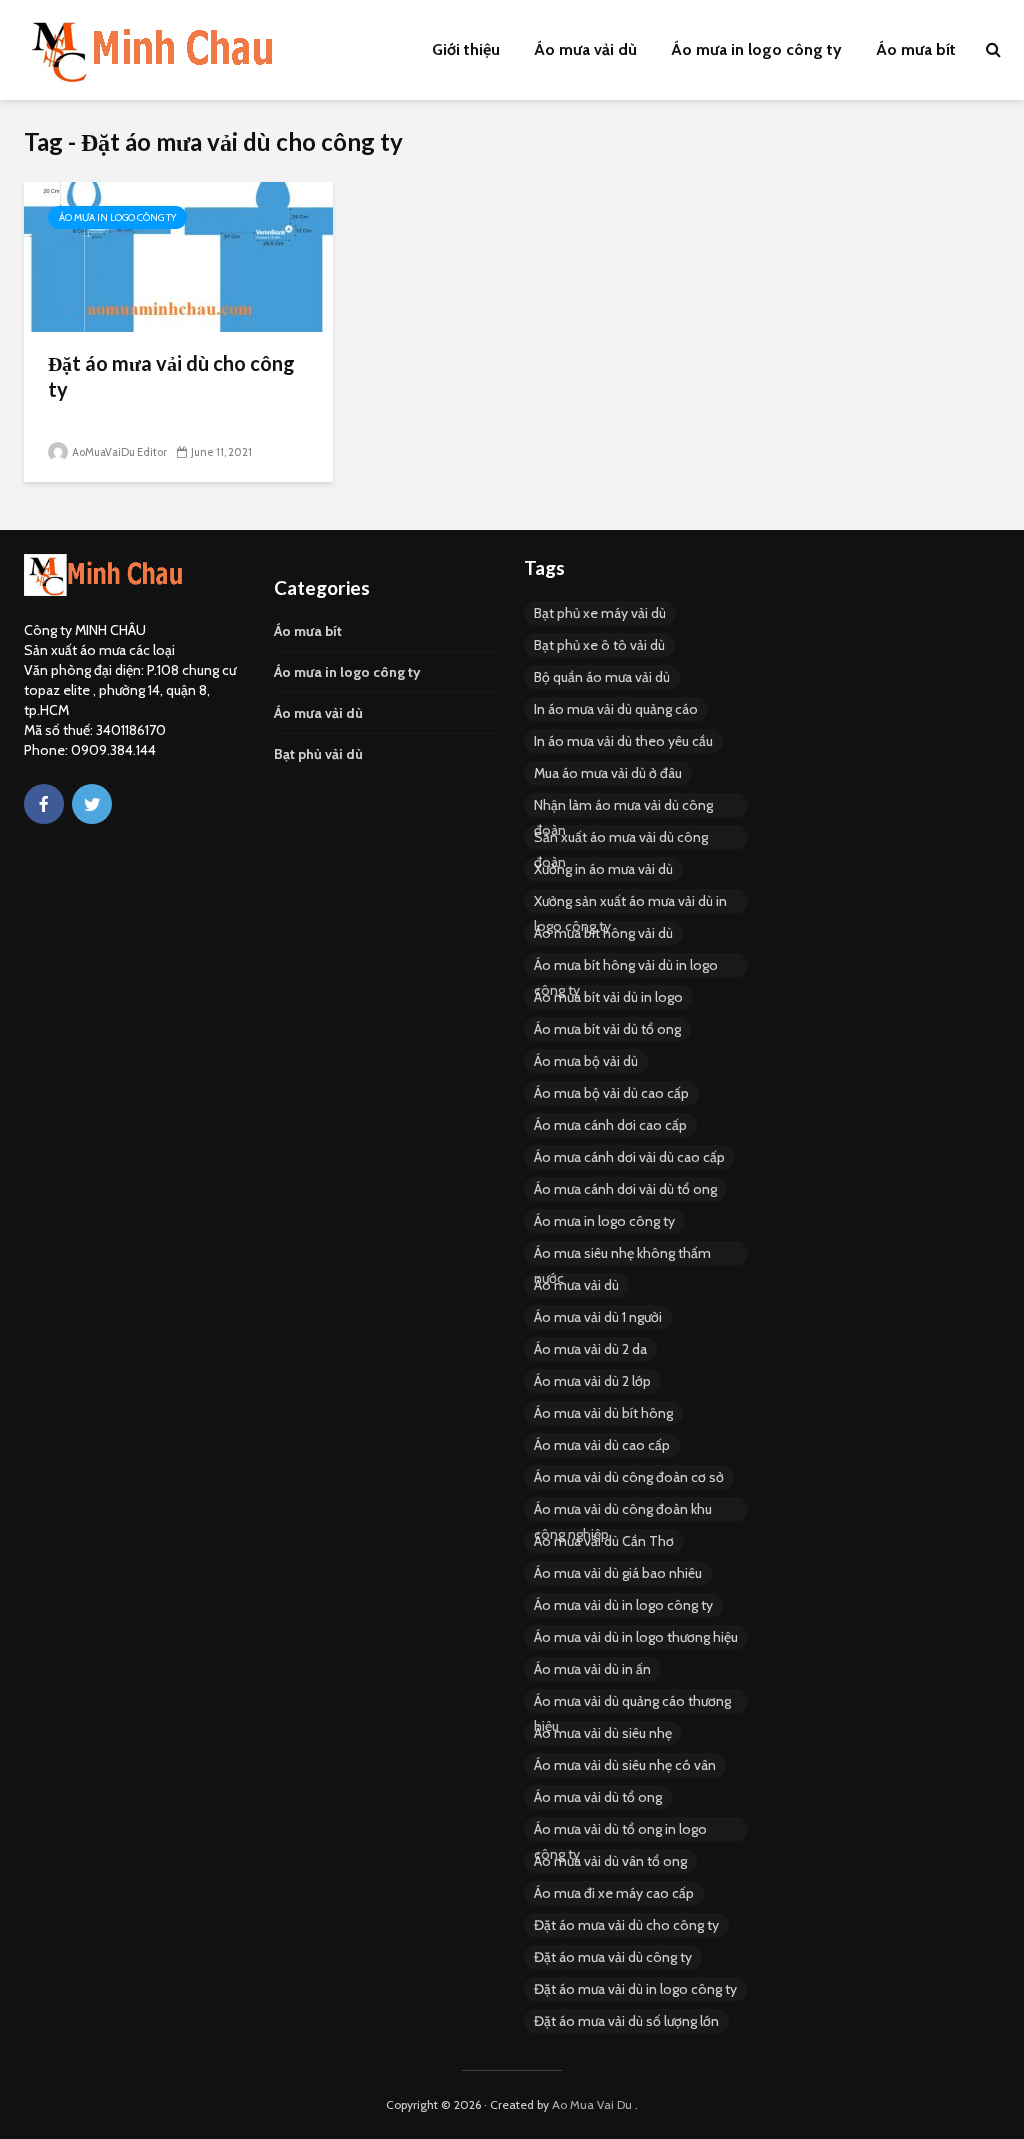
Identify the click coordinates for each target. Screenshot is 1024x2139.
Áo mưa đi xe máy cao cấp (614, 1893)
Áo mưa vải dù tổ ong (598, 1797)
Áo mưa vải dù (585, 49)
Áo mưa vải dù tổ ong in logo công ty (620, 1831)
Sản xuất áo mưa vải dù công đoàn (621, 839)
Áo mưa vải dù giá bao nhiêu (618, 1573)
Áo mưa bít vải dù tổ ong (607, 1029)
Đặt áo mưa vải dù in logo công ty (635, 1989)
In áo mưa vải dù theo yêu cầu (623, 741)
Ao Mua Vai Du (592, 2104)
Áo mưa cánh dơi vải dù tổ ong (625, 1189)
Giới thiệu (466, 49)
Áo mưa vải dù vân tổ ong (610, 1861)
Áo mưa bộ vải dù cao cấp (611, 1093)
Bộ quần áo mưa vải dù (602, 677)
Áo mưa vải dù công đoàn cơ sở (629, 1477)
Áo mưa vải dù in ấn (592, 1669)
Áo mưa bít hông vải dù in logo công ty (626, 967)
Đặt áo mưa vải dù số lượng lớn (626, 2021)
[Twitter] (92, 804)
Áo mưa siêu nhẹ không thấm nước (622, 1255)
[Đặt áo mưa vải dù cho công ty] (178, 255)
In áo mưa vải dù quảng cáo (616, 709)
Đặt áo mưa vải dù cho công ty (171, 376)
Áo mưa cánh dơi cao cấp (610, 1125)
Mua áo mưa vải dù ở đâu (608, 773)
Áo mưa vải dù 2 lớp (592, 1381)
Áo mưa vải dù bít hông (603, 1413)
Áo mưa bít (916, 49)
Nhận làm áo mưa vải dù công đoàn (623, 807)
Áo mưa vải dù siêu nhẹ (603, 1733)
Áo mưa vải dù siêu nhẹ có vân (625, 1765)
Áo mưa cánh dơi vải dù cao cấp (629, 1157)
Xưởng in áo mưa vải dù (603, 869)
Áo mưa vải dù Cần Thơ (604, 1541)
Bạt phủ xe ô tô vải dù (599, 645)
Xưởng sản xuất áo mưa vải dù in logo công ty (630, 903)
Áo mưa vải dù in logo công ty (623, 1605)
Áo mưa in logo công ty (756, 49)
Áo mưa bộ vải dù (586, 1061)
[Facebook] (44, 804)
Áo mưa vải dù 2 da (590, 1349)
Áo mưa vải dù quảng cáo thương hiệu (632, 1703)
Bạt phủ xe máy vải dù (600, 613)
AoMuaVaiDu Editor (118, 452)
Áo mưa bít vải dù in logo (608, 997)
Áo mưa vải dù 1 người (598, 1317)
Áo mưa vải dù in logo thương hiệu (636, 1637)
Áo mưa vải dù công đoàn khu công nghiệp (623, 1511)
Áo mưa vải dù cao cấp (602, 1445)
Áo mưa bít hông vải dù (603, 933)
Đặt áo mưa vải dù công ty (613, 1957)
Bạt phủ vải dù (318, 754)
